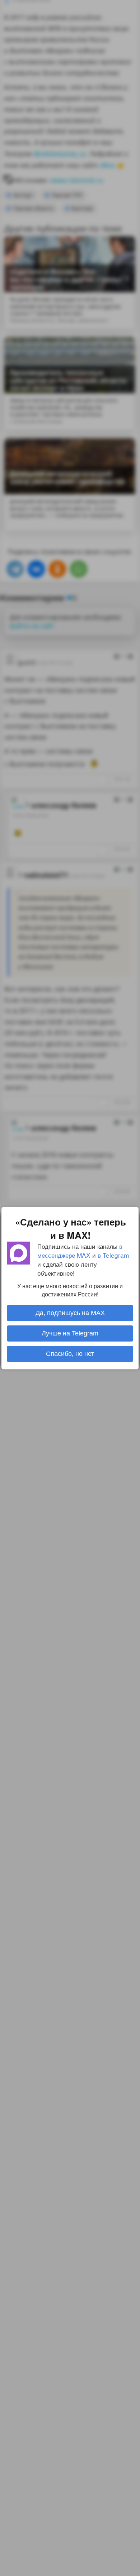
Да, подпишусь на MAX (70, 1313)
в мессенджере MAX (80, 1250)
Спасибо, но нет (70, 1354)
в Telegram (113, 1255)
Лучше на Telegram (70, 1333)
